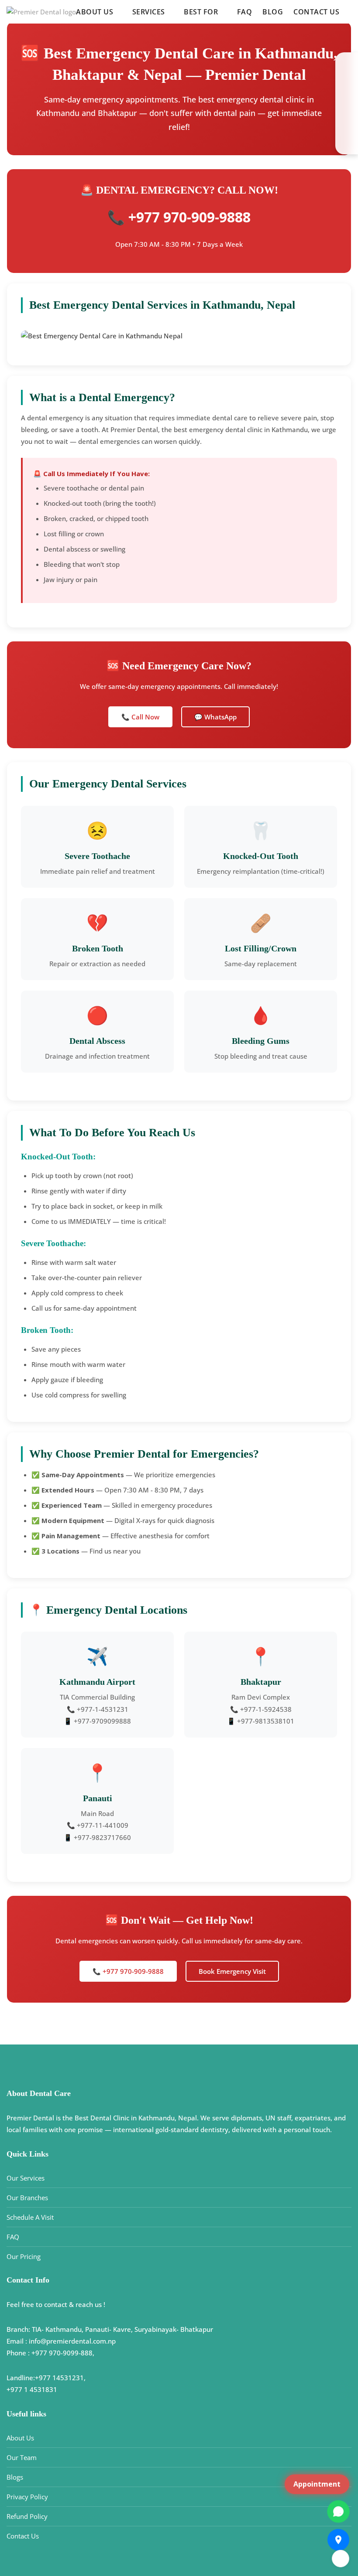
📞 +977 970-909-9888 (128, 1971)
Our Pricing (24, 2256)
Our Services (26, 2178)
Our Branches (27, 2198)
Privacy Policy (27, 2497)
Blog (273, 12)
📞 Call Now (140, 717)
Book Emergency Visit (232, 1971)
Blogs (15, 2477)
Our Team (22, 2457)
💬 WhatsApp (215, 717)
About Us (20, 2438)
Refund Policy (27, 2516)
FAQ (245, 12)
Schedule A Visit (30, 2217)
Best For (201, 12)
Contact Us (316, 12)
